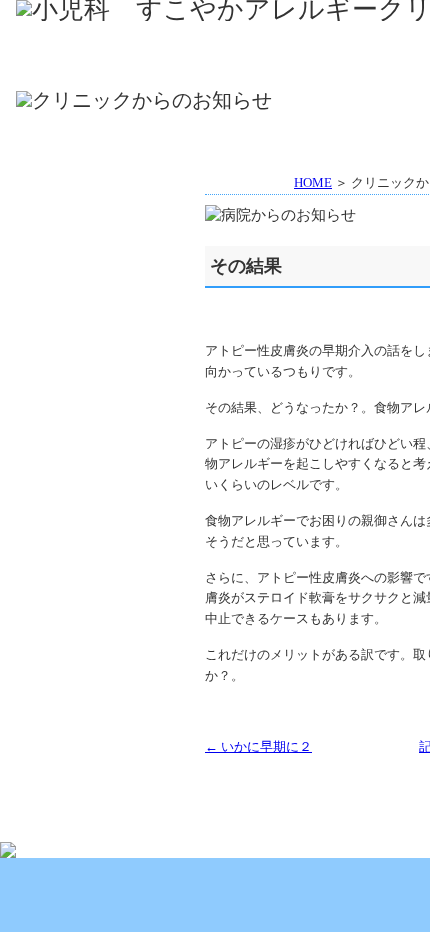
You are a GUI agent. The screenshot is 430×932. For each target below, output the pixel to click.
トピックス (101, 230)
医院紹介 (266, 39)
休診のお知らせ (101, 280)
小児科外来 (98, 68)
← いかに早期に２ (258, 746)
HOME (98, 39)
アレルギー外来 (266, 68)
